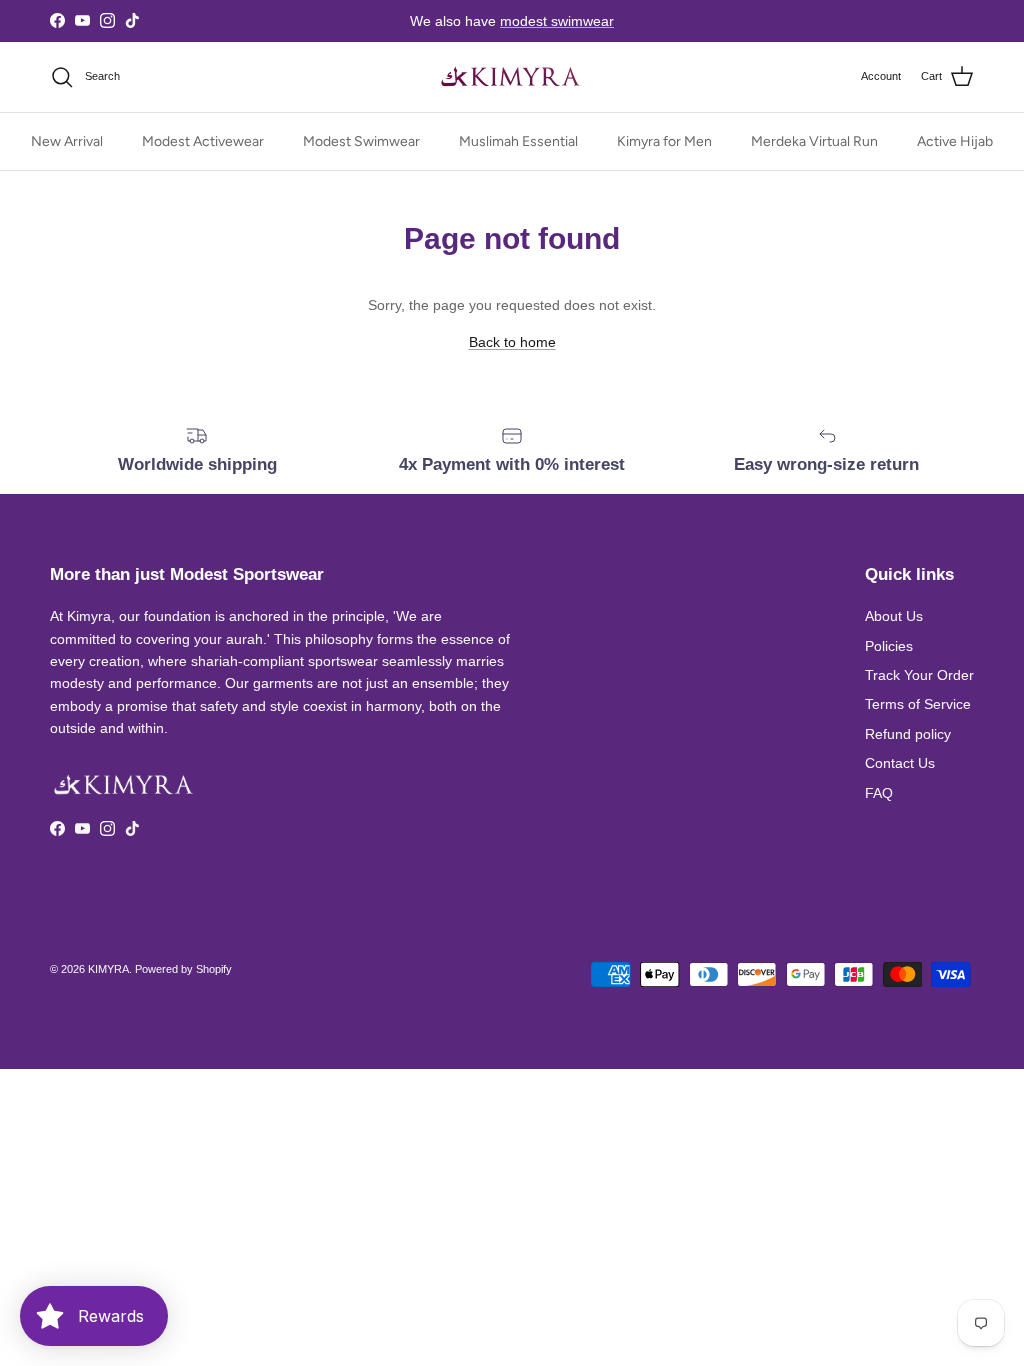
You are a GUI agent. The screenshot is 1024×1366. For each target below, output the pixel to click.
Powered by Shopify (183, 969)
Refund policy (908, 734)
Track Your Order (919, 675)
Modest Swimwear (361, 141)
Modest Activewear (203, 141)
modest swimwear (557, 21)
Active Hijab (955, 141)
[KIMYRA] (512, 77)
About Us (894, 616)
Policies (889, 646)
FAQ (879, 793)
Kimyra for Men (664, 141)
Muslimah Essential (518, 141)
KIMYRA (108, 969)
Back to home (512, 342)
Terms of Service (918, 704)
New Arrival (67, 141)
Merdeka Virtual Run (814, 141)
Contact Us (900, 763)
